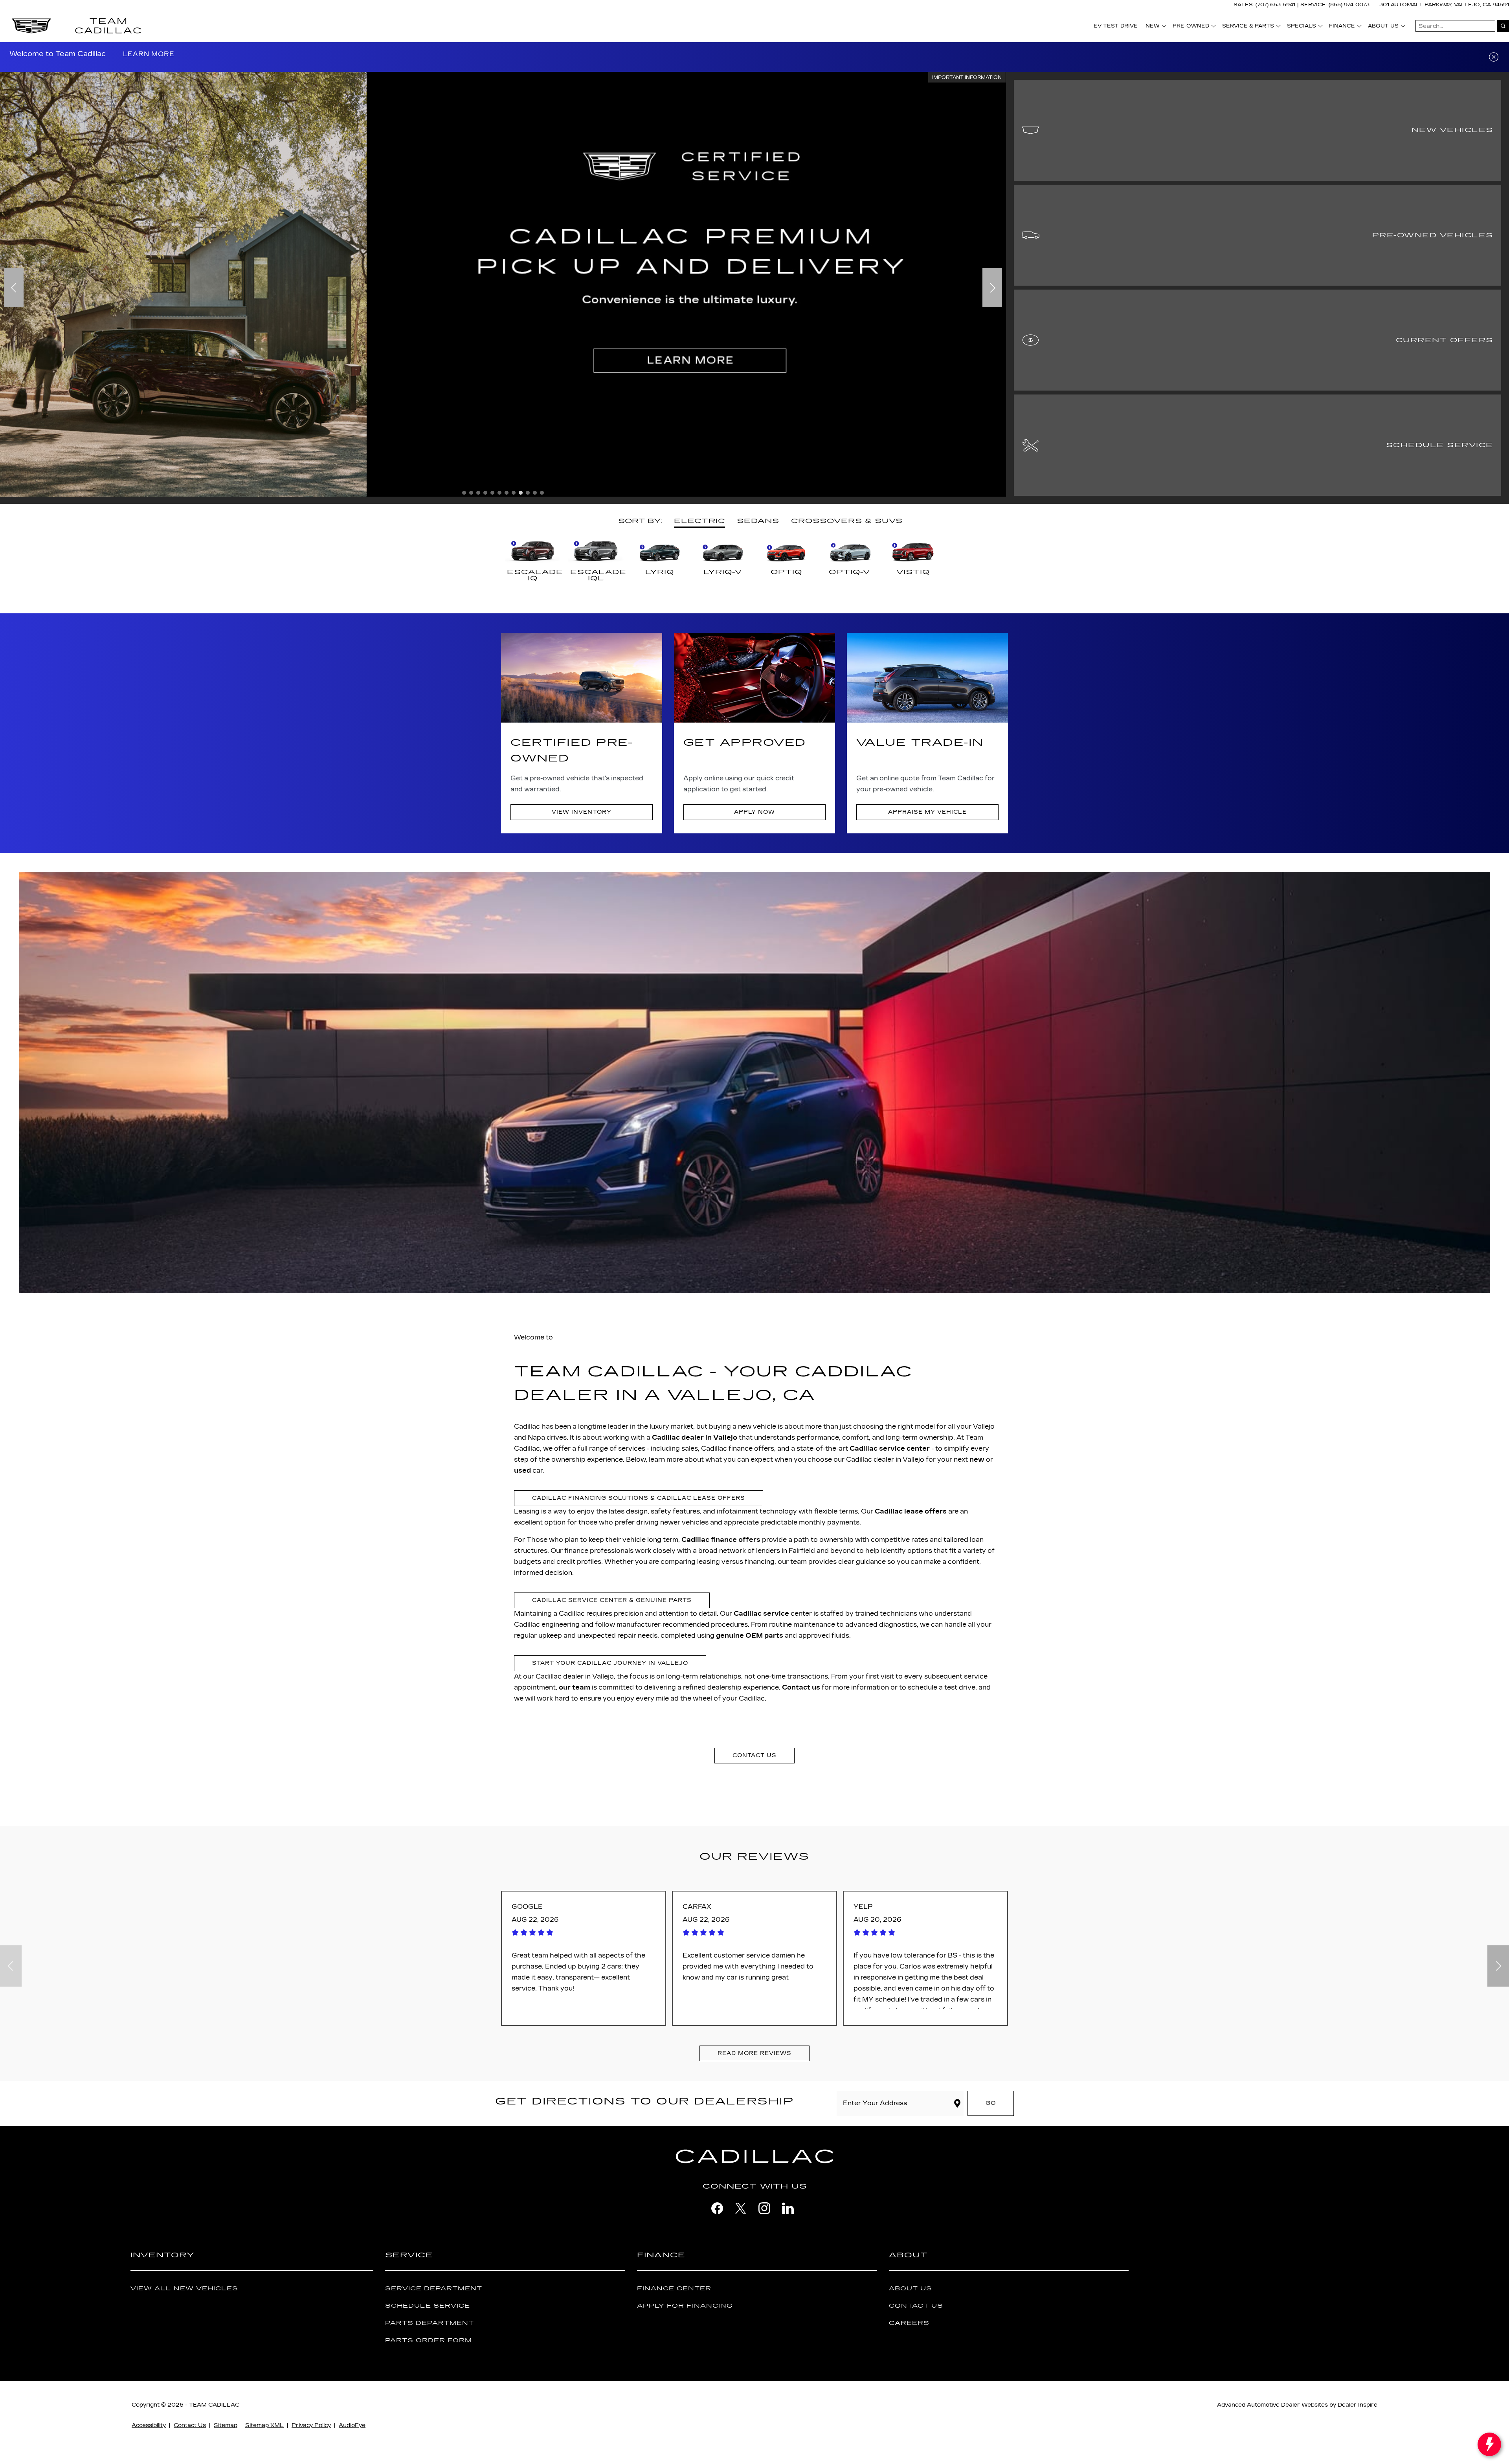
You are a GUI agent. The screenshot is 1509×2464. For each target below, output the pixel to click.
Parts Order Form (429, 2340)
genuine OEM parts (750, 1636)
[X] (741, 2208)
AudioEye (352, 2425)
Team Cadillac (214, 2405)
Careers (909, 2323)
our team (575, 1687)
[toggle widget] (1489, 2444)
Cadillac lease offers (911, 1511)
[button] (141, 54)
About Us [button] (1383, 27)
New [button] (1155, 27)
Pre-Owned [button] (1191, 27)
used (522, 1471)
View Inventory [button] (581, 812)
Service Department (434, 2289)
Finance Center (674, 2289)
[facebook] (717, 2208)
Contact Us (916, 2306)
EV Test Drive (1116, 26)
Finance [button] (1342, 27)
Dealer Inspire (1358, 2405)
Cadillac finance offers (721, 1540)
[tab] (699, 522)
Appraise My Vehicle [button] (927, 812)
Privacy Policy (311, 2425)
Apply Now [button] (754, 812)
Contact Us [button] (754, 1755)
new (977, 1460)
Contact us (801, 1687)
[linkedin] (788, 2208)
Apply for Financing (685, 2306)
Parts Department (430, 2323)
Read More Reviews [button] (754, 2053)
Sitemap (226, 2425)
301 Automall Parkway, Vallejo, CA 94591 (1444, 5)
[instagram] (764, 2208)
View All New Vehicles (184, 2289)
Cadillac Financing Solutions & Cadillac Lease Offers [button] (639, 1498)
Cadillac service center (890, 1448)
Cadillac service (761, 1614)
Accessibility (149, 2425)
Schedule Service (428, 2306)
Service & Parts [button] (1248, 27)
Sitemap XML (264, 2425)
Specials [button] (1301, 27)
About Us (911, 2289)
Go (991, 2103)
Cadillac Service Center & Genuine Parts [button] (612, 1600)
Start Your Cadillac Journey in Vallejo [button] (610, 1663)
